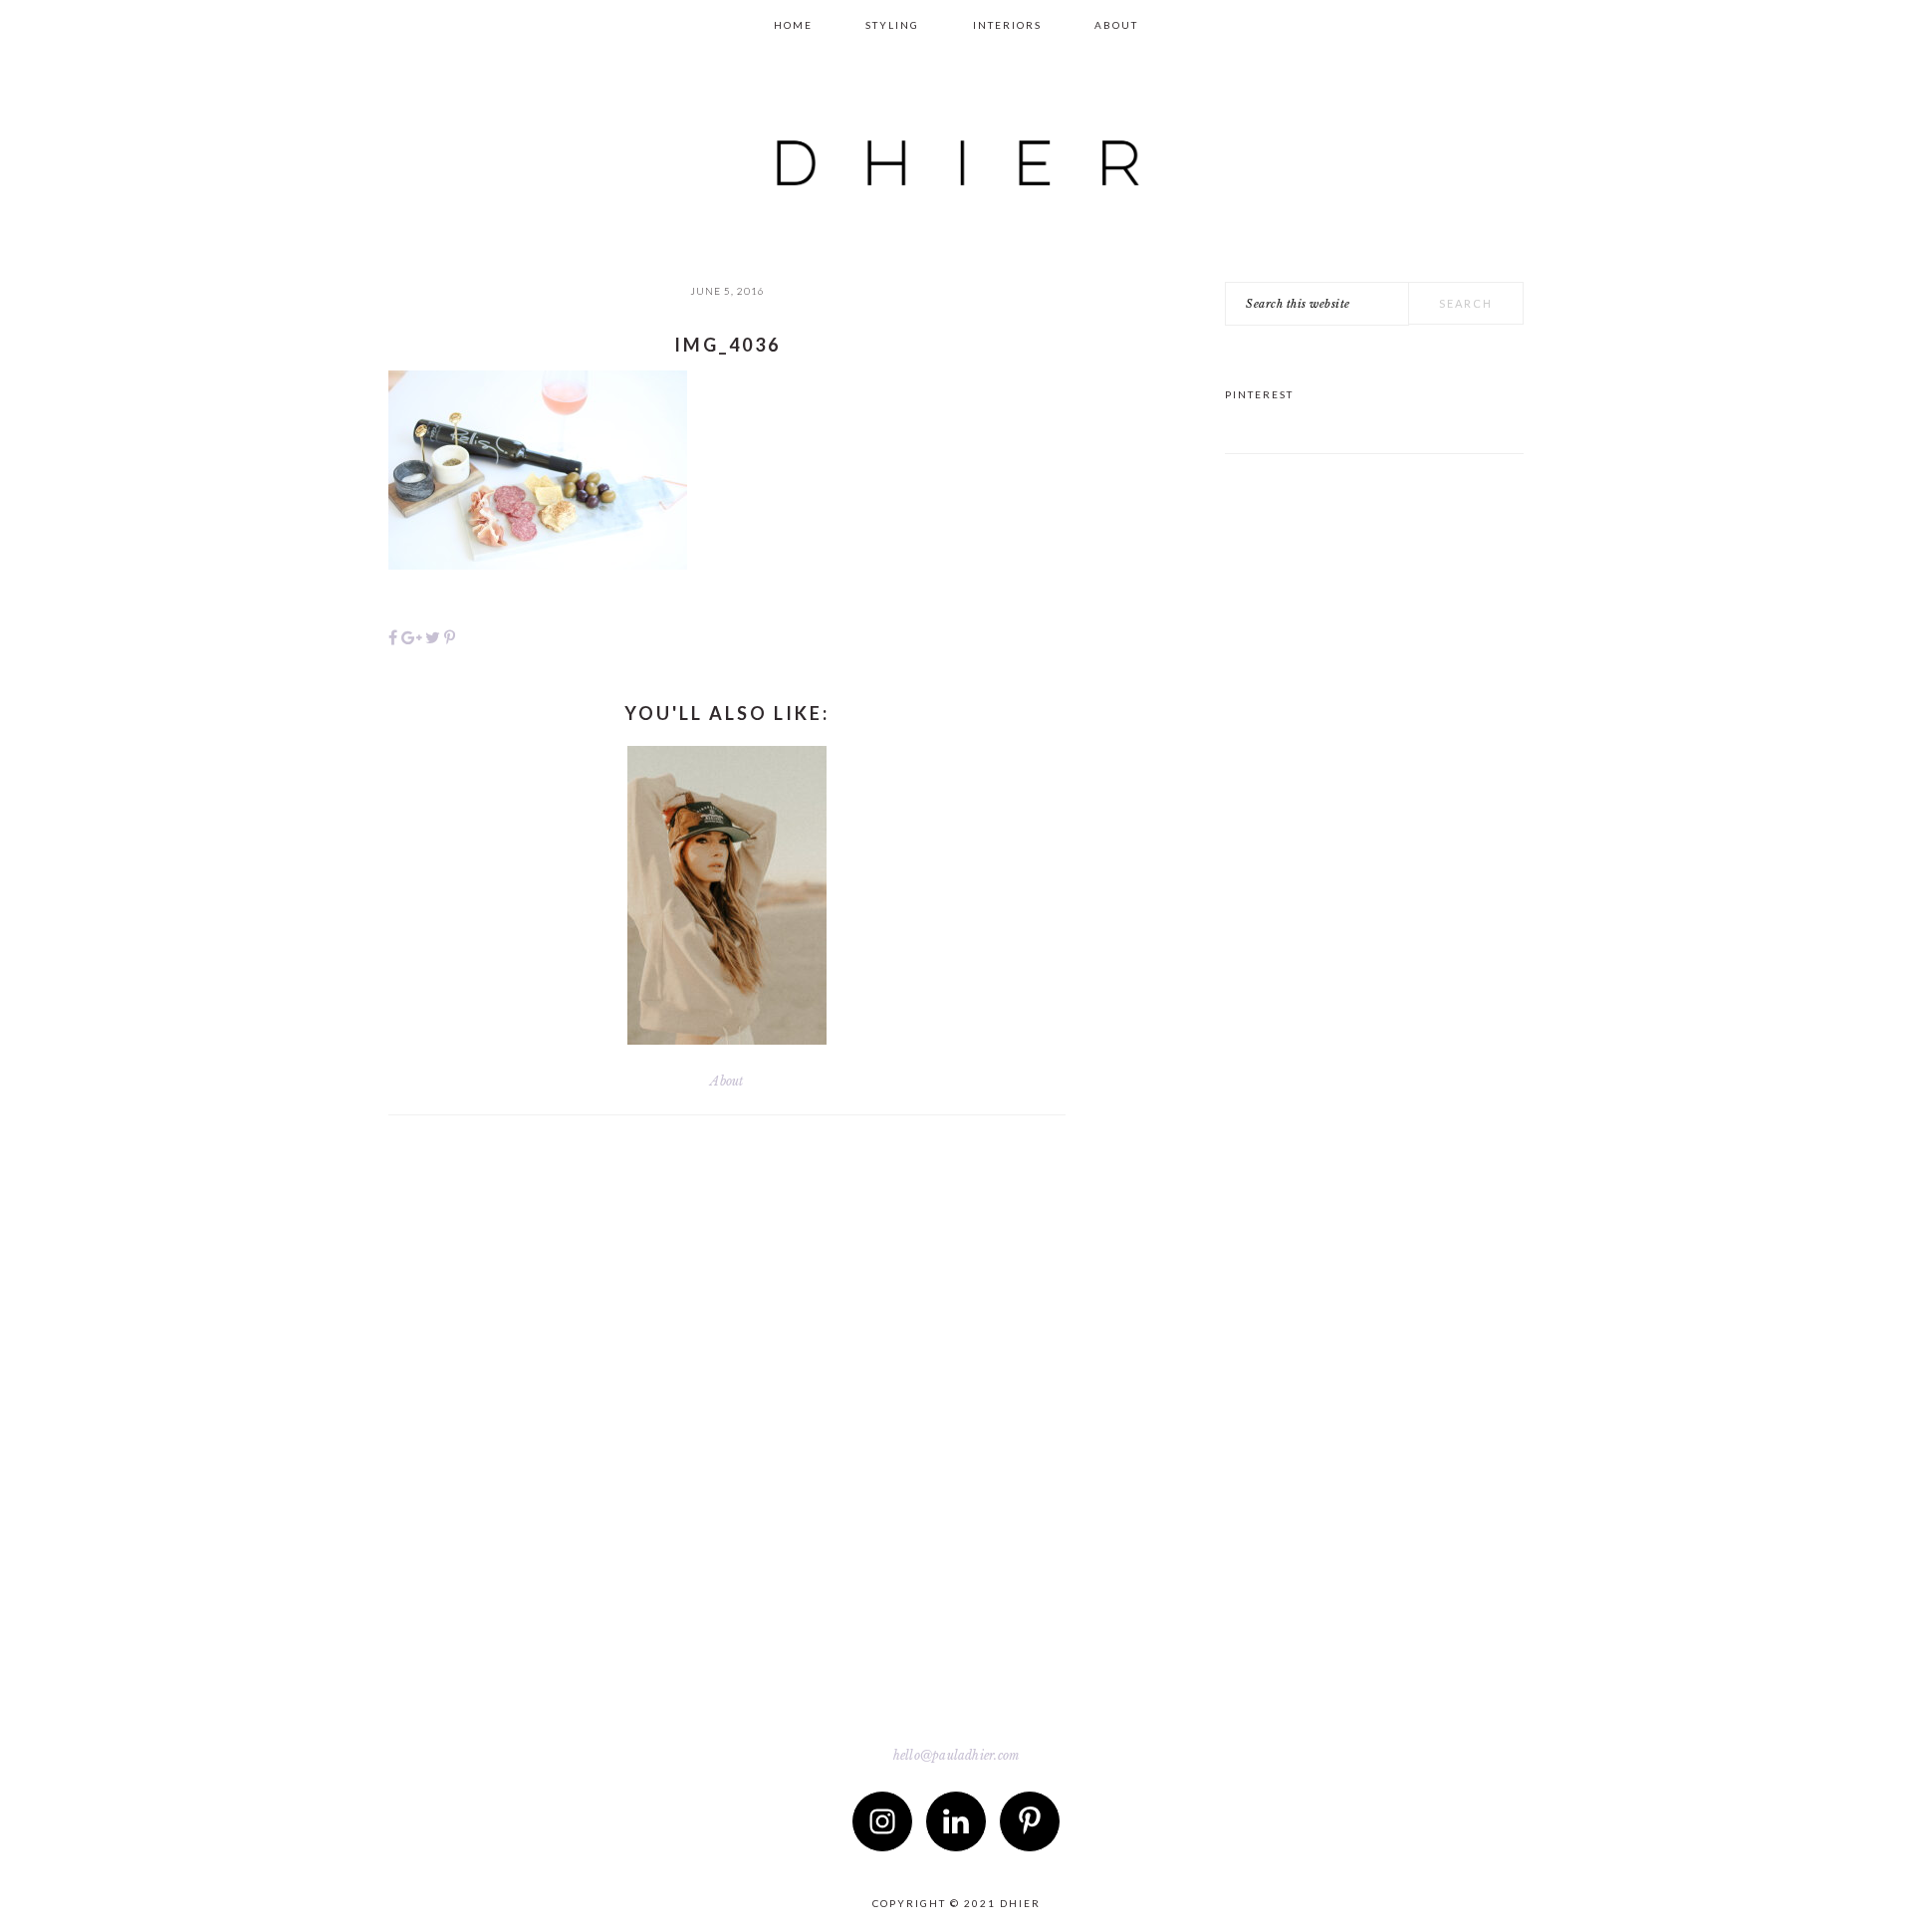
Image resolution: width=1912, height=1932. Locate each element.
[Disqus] (727, 1424)
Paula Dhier (956, 145)
